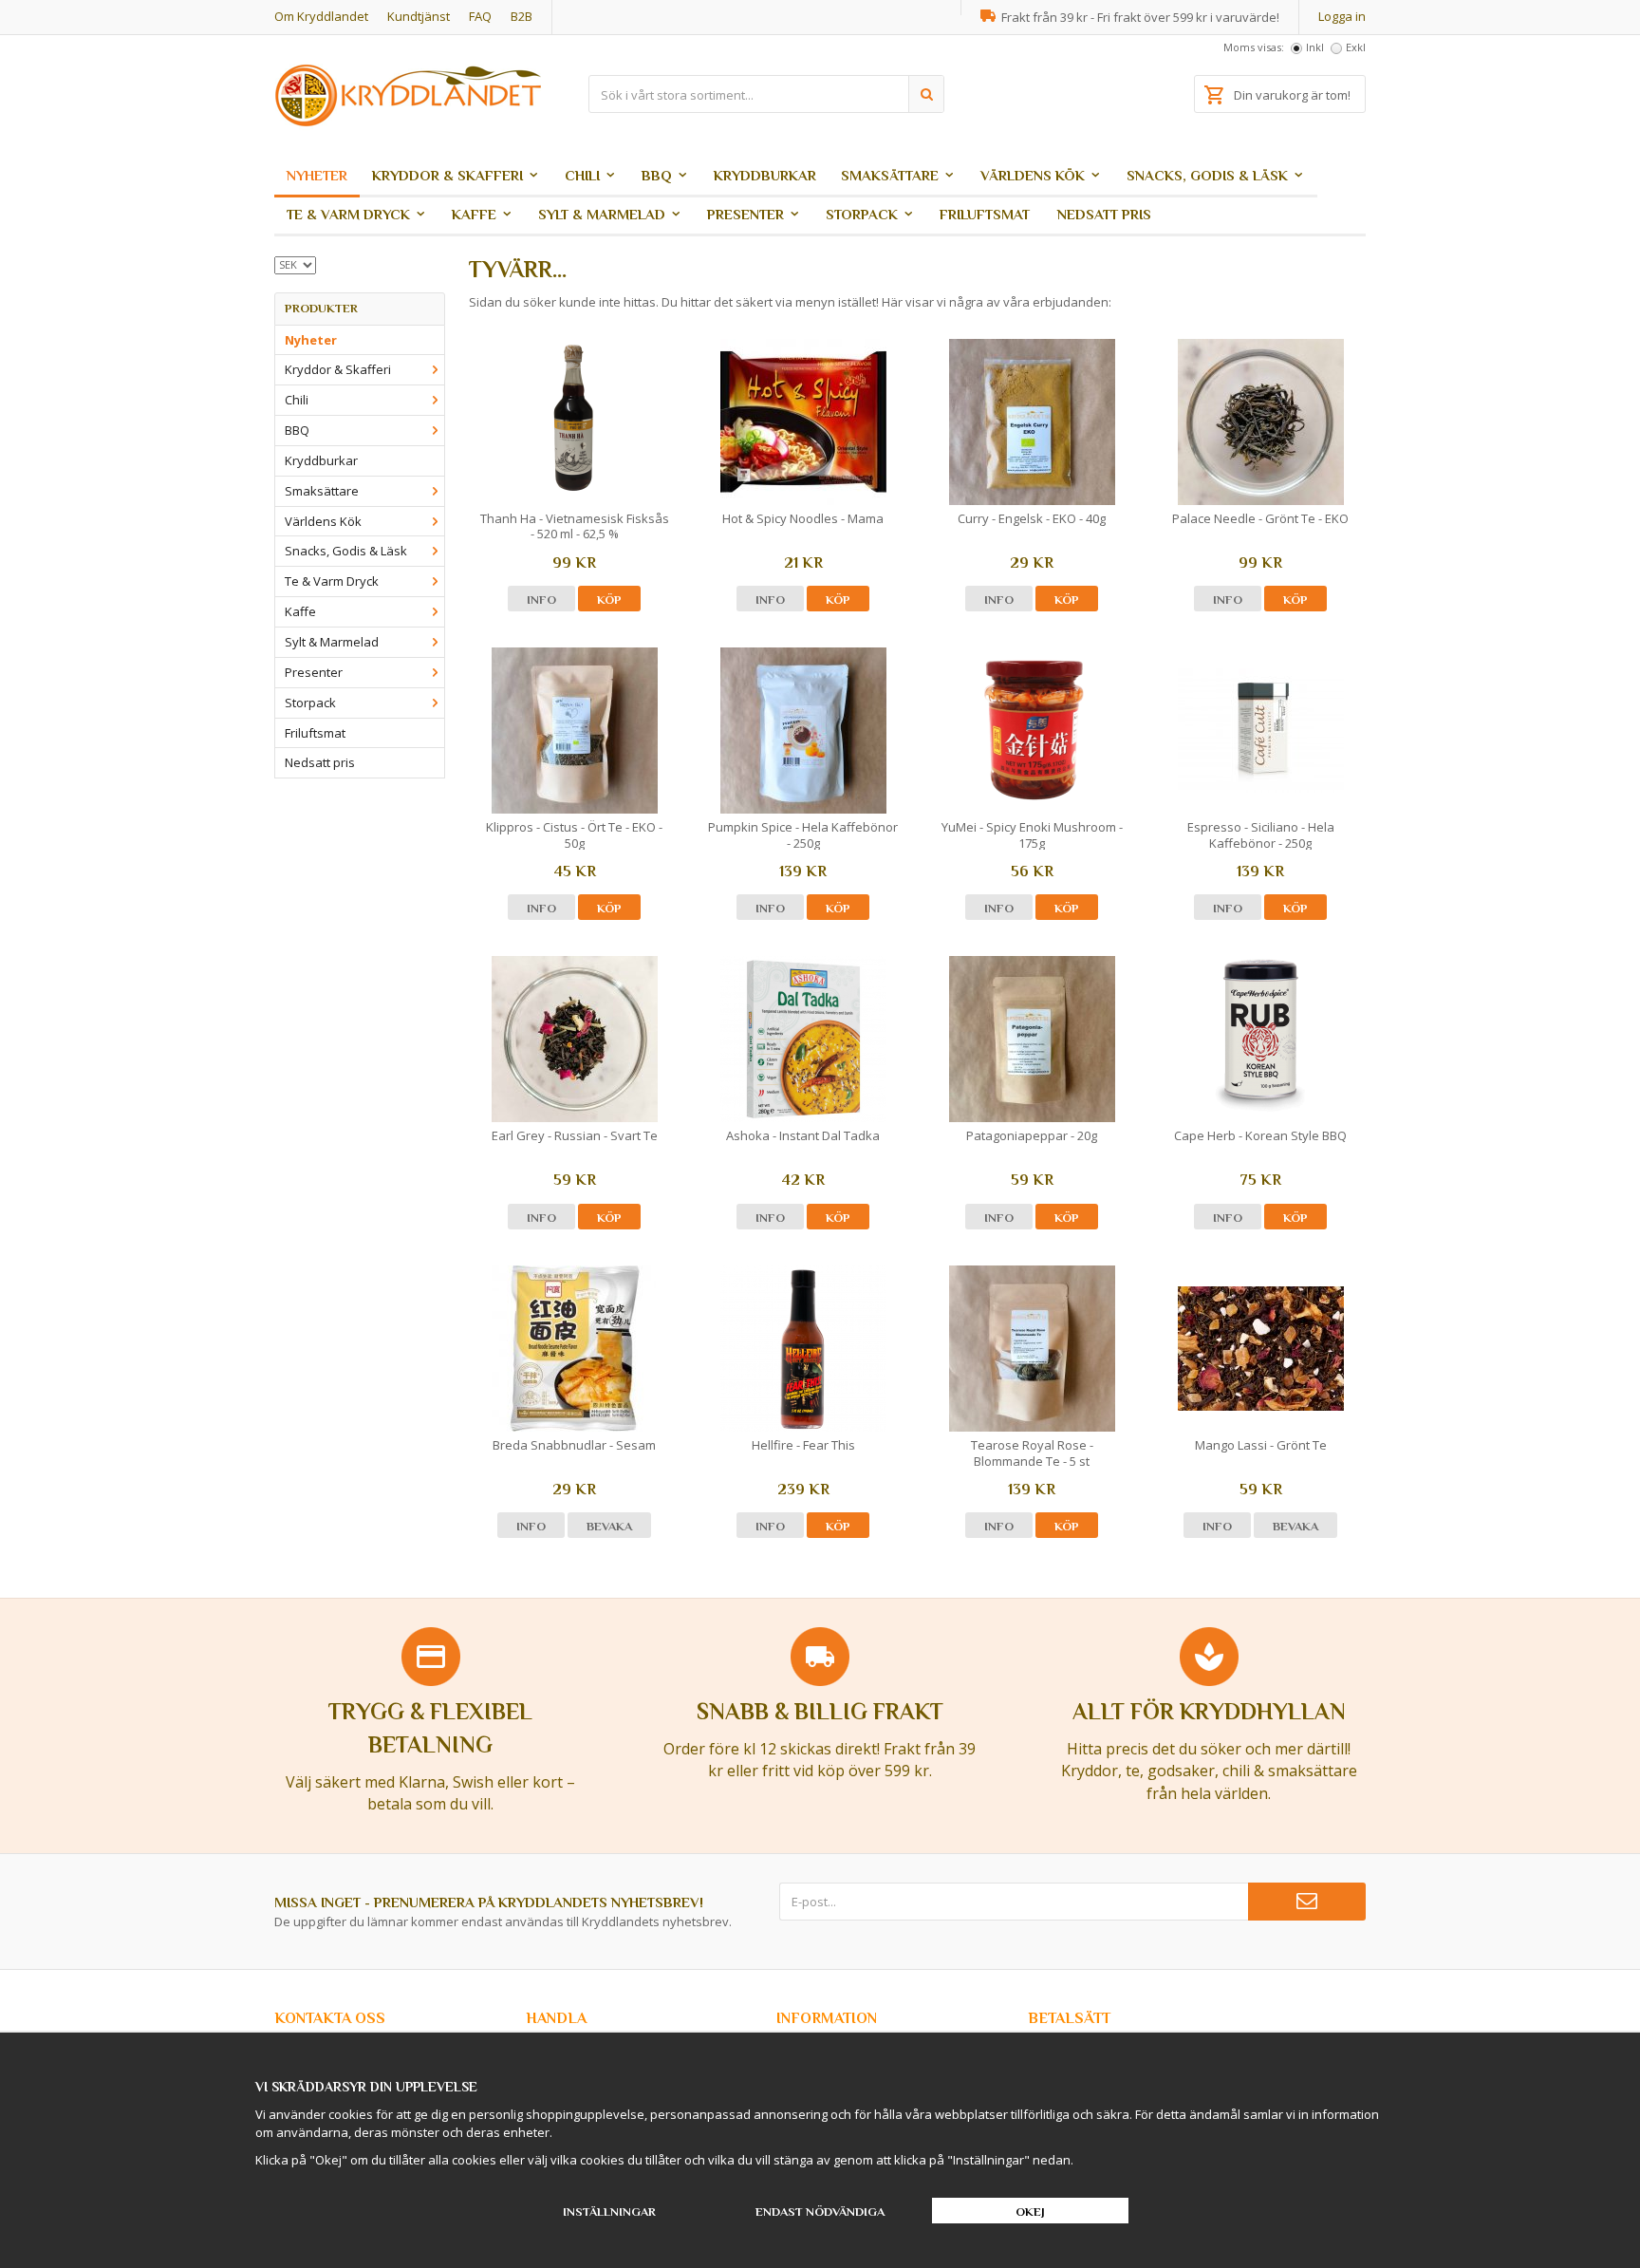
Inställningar (609, 2212)
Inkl (1315, 47)
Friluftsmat (985, 214)
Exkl (1356, 47)
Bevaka (609, 1526)
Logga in (1342, 16)
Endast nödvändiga (820, 2212)
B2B (522, 16)
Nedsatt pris (1104, 214)
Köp (609, 600)
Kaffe (474, 214)
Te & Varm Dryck (348, 214)
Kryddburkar (765, 175)
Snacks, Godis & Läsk (1207, 175)
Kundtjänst (419, 16)
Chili (582, 175)
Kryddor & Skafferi (447, 175)
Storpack (862, 214)
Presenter (745, 214)
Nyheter (317, 175)
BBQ (657, 175)
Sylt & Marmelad (602, 214)
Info (541, 600)
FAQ (480, 16)
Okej (1030, 2212)
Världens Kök (1033, 175)
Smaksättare (890, 175)
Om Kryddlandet (321, 16)
